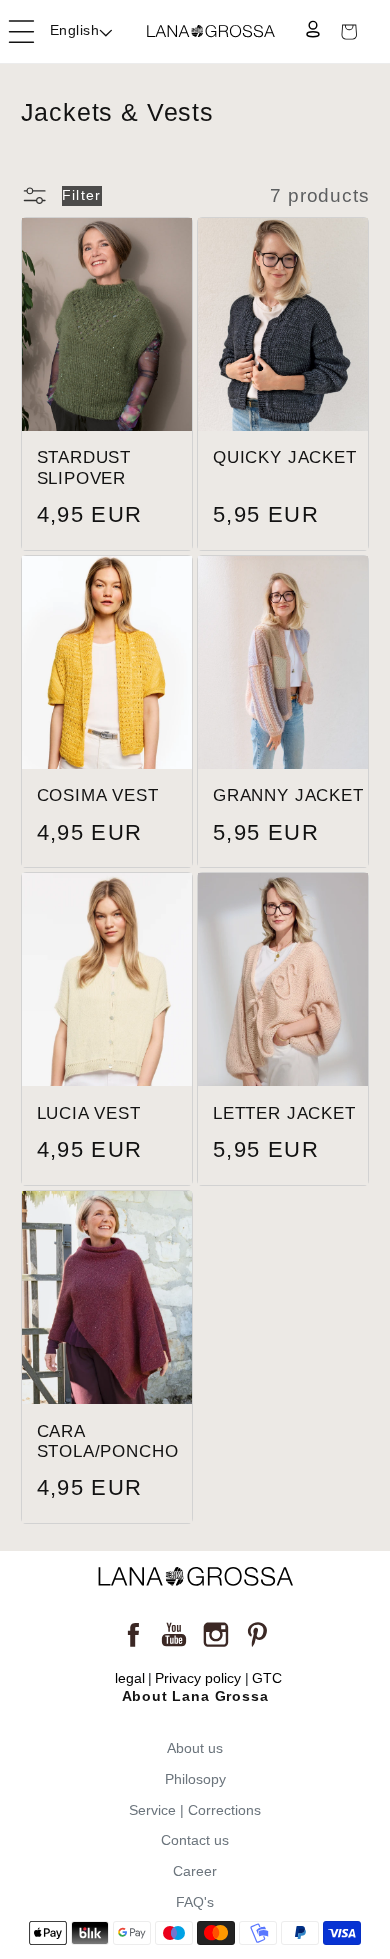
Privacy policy (198, 1678)
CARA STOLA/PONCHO (108, 1442)
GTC (267, 1678)
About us (195, 1748)
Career (195, 1871)
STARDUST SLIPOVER (84, 468)
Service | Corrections (195, 1810)
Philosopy (195, 1779)
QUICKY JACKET (285, 457)
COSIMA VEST (98, 795)
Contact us (195, 1840)
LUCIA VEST (89, 1113)
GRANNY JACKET (288, 795)
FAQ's (195, 1902)
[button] (22, 32)
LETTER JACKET (284, 1113)
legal (130, 1678)
